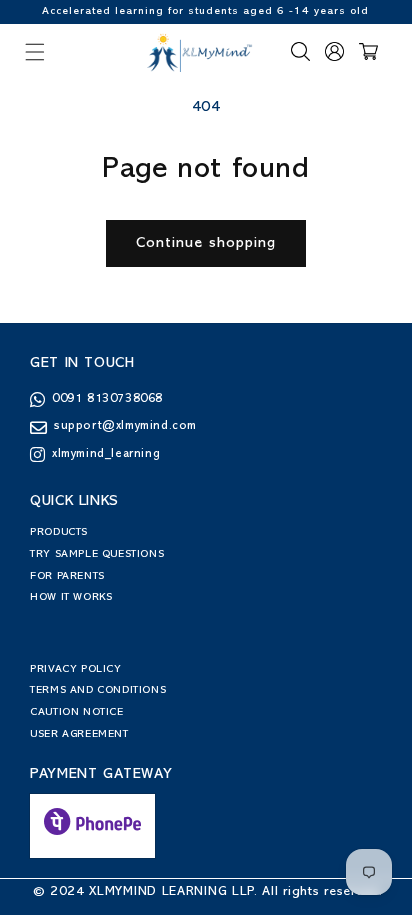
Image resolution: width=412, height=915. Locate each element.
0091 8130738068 (107, 399)
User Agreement (79, 734)
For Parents (67, 576)
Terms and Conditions (98, 690)
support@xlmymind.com (125, 426)
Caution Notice (76, 712)
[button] (35, 52)
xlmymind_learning (106, 454)
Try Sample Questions (97, 554)
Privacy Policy (75, 669)
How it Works (71, 597)
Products (59, 532)
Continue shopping (206, 243)
